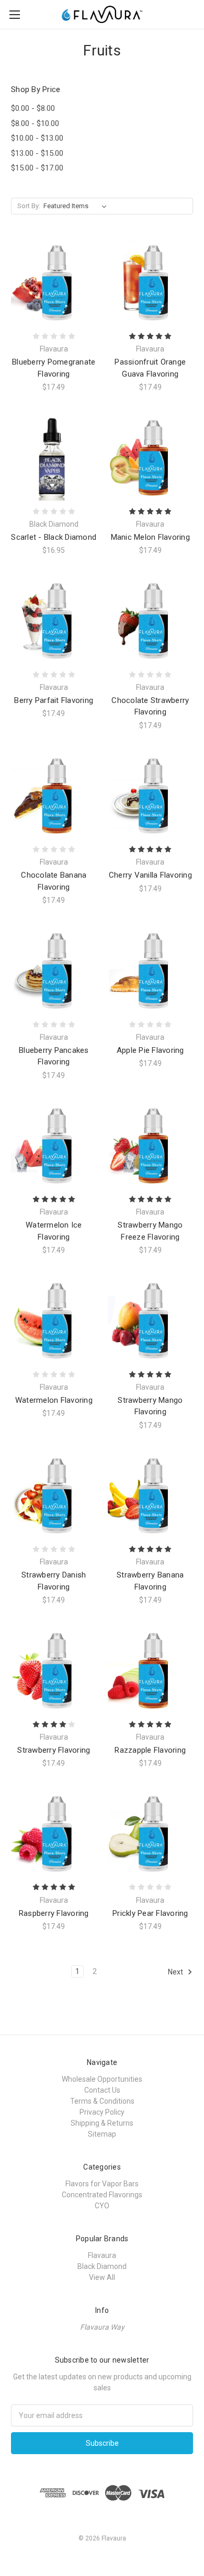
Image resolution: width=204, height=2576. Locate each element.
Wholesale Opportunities (102, 2079)
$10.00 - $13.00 (37, 138)
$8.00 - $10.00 (35, 123)
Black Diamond (102, 2266)
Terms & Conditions (102, 2101)
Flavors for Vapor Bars (102, 2184)
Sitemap (102, 2134)
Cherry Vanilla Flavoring (150, 875)
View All (102, 2277)
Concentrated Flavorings (102, 2195)
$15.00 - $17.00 (37, 168)
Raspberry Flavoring (54, 1913)
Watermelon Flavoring (54, 1400)
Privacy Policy (102, 2112)
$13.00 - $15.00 (37, 153)
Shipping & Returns (102, 2123)
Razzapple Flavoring (150, 1750)
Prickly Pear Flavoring (150, 1913)
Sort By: (29, 206)
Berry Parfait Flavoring (54, 700)
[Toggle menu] (14, 14)
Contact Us (102, 2090)
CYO (102, 2206)
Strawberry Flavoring (54, 1750)
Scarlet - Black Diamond (54, 537)
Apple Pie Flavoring (150, 1050)
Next (176, 1972)
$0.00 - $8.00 (33, 108)
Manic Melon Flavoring (150, 537)
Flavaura (102, 2255)
